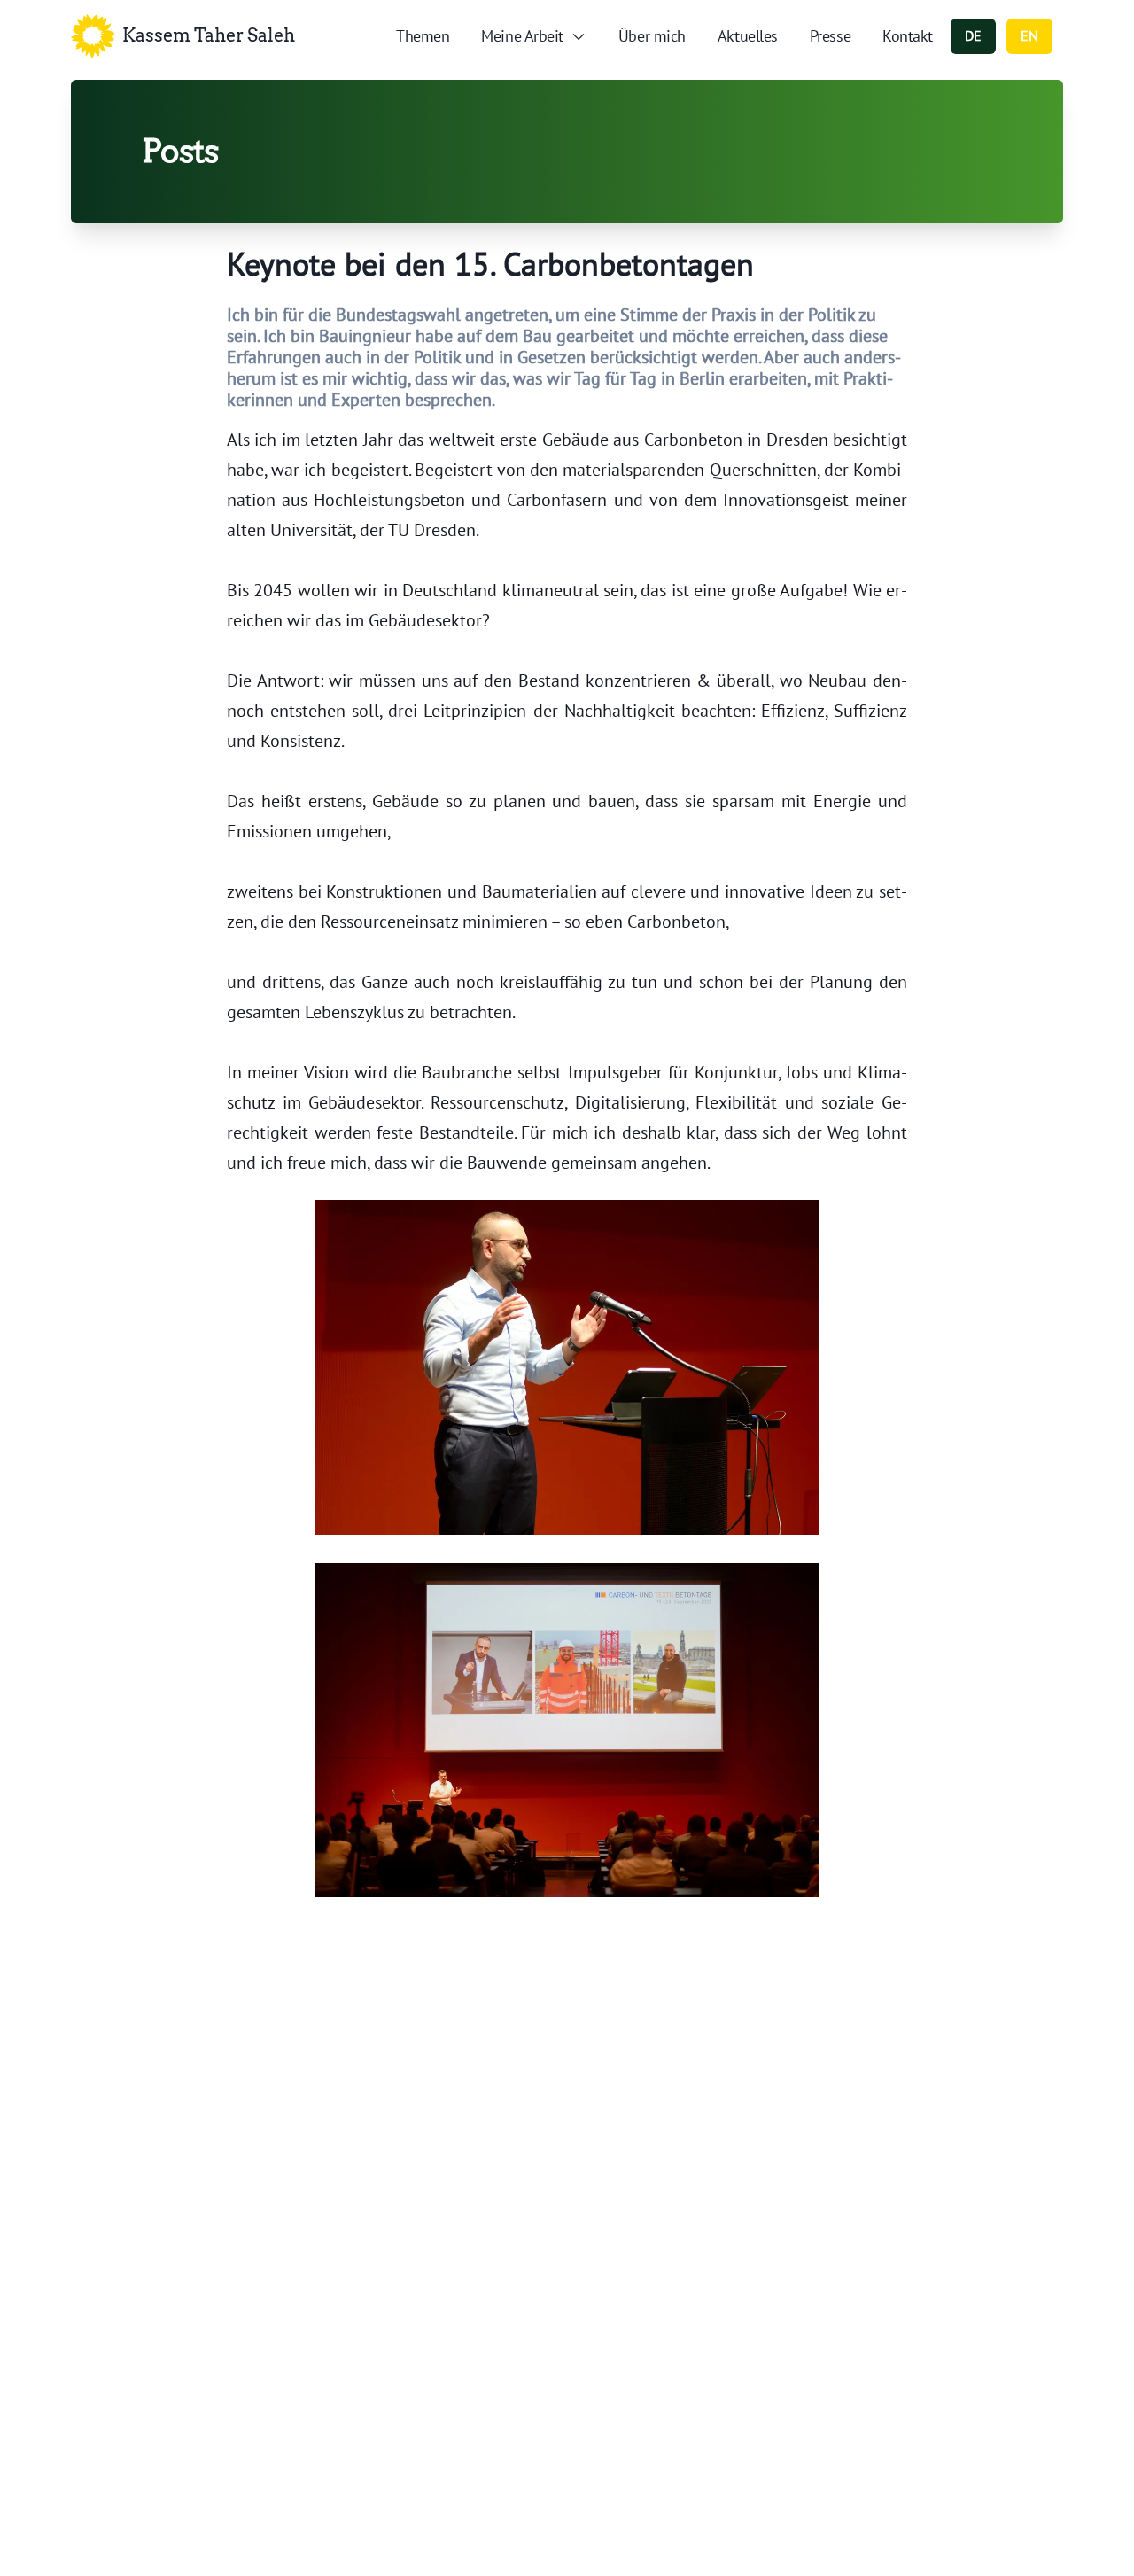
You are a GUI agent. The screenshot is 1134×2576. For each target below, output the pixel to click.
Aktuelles (748, 36)
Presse (830, 36)
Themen (423, 36)
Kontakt (908, 36)
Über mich (652, 36)
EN (1029, 35)
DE (973, 35)
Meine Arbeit (522, 36)
